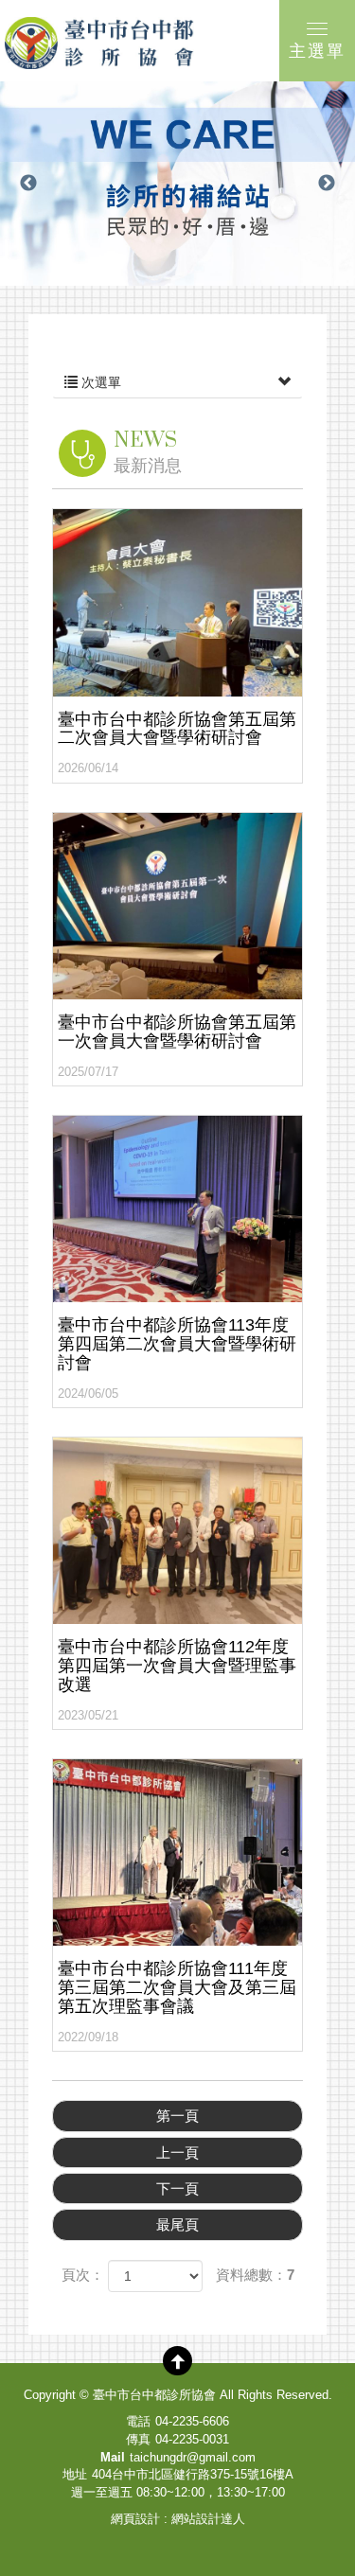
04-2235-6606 (192, 2421)
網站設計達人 (208, 2519)
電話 (138, 2421)
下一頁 (177, 2188)
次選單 (99, 382)
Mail (113, 2457)
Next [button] (327, 184)
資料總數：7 (255, 2275)
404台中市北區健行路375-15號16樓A (193, 2474)
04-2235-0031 (192, 2439)
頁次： (83, 2275)
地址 (75, 2474)
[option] (177, 184)
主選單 (317, 51)
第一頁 (177, 2116)
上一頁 (177, 2153)
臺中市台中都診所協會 (99, 43)
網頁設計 (135, 2519)
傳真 (138, 2439)
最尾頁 (177, 2224)
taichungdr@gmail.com (193, 2457)
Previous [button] (28, 184)
